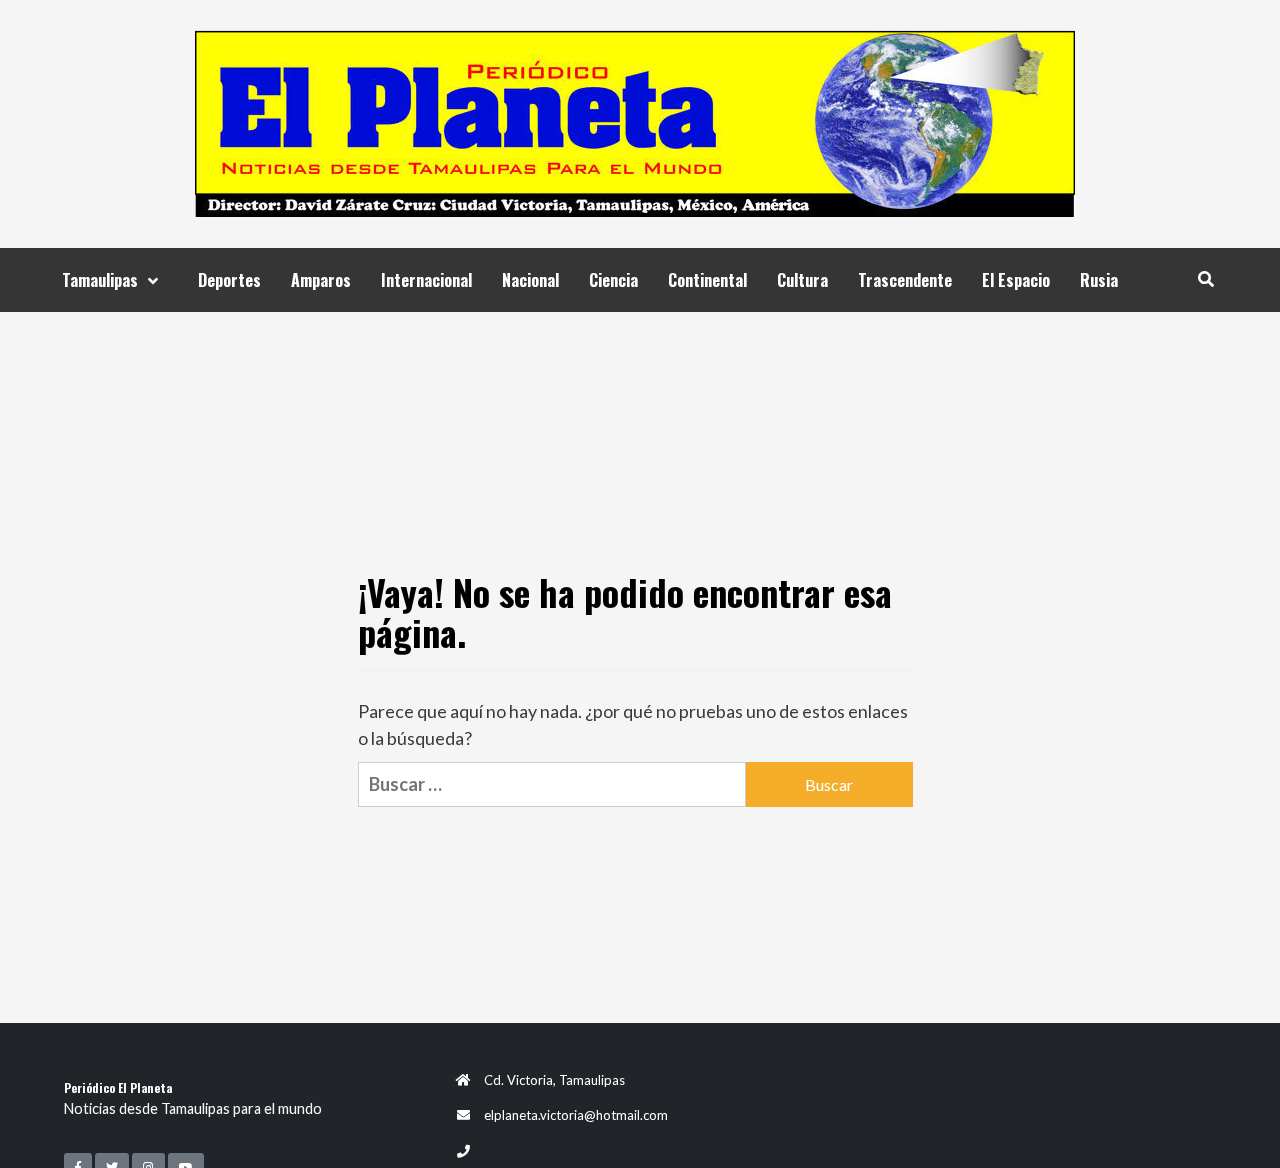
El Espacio (1016, 280)
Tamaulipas (100, 280)
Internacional (426, 280)
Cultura (802, 280)
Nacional (530, 280)
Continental (707, 280)
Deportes (229, 280)
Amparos (321, 280)
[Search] (1205, 278)
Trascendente (905, 280)
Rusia (1099, 280)
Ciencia (613, 280)
